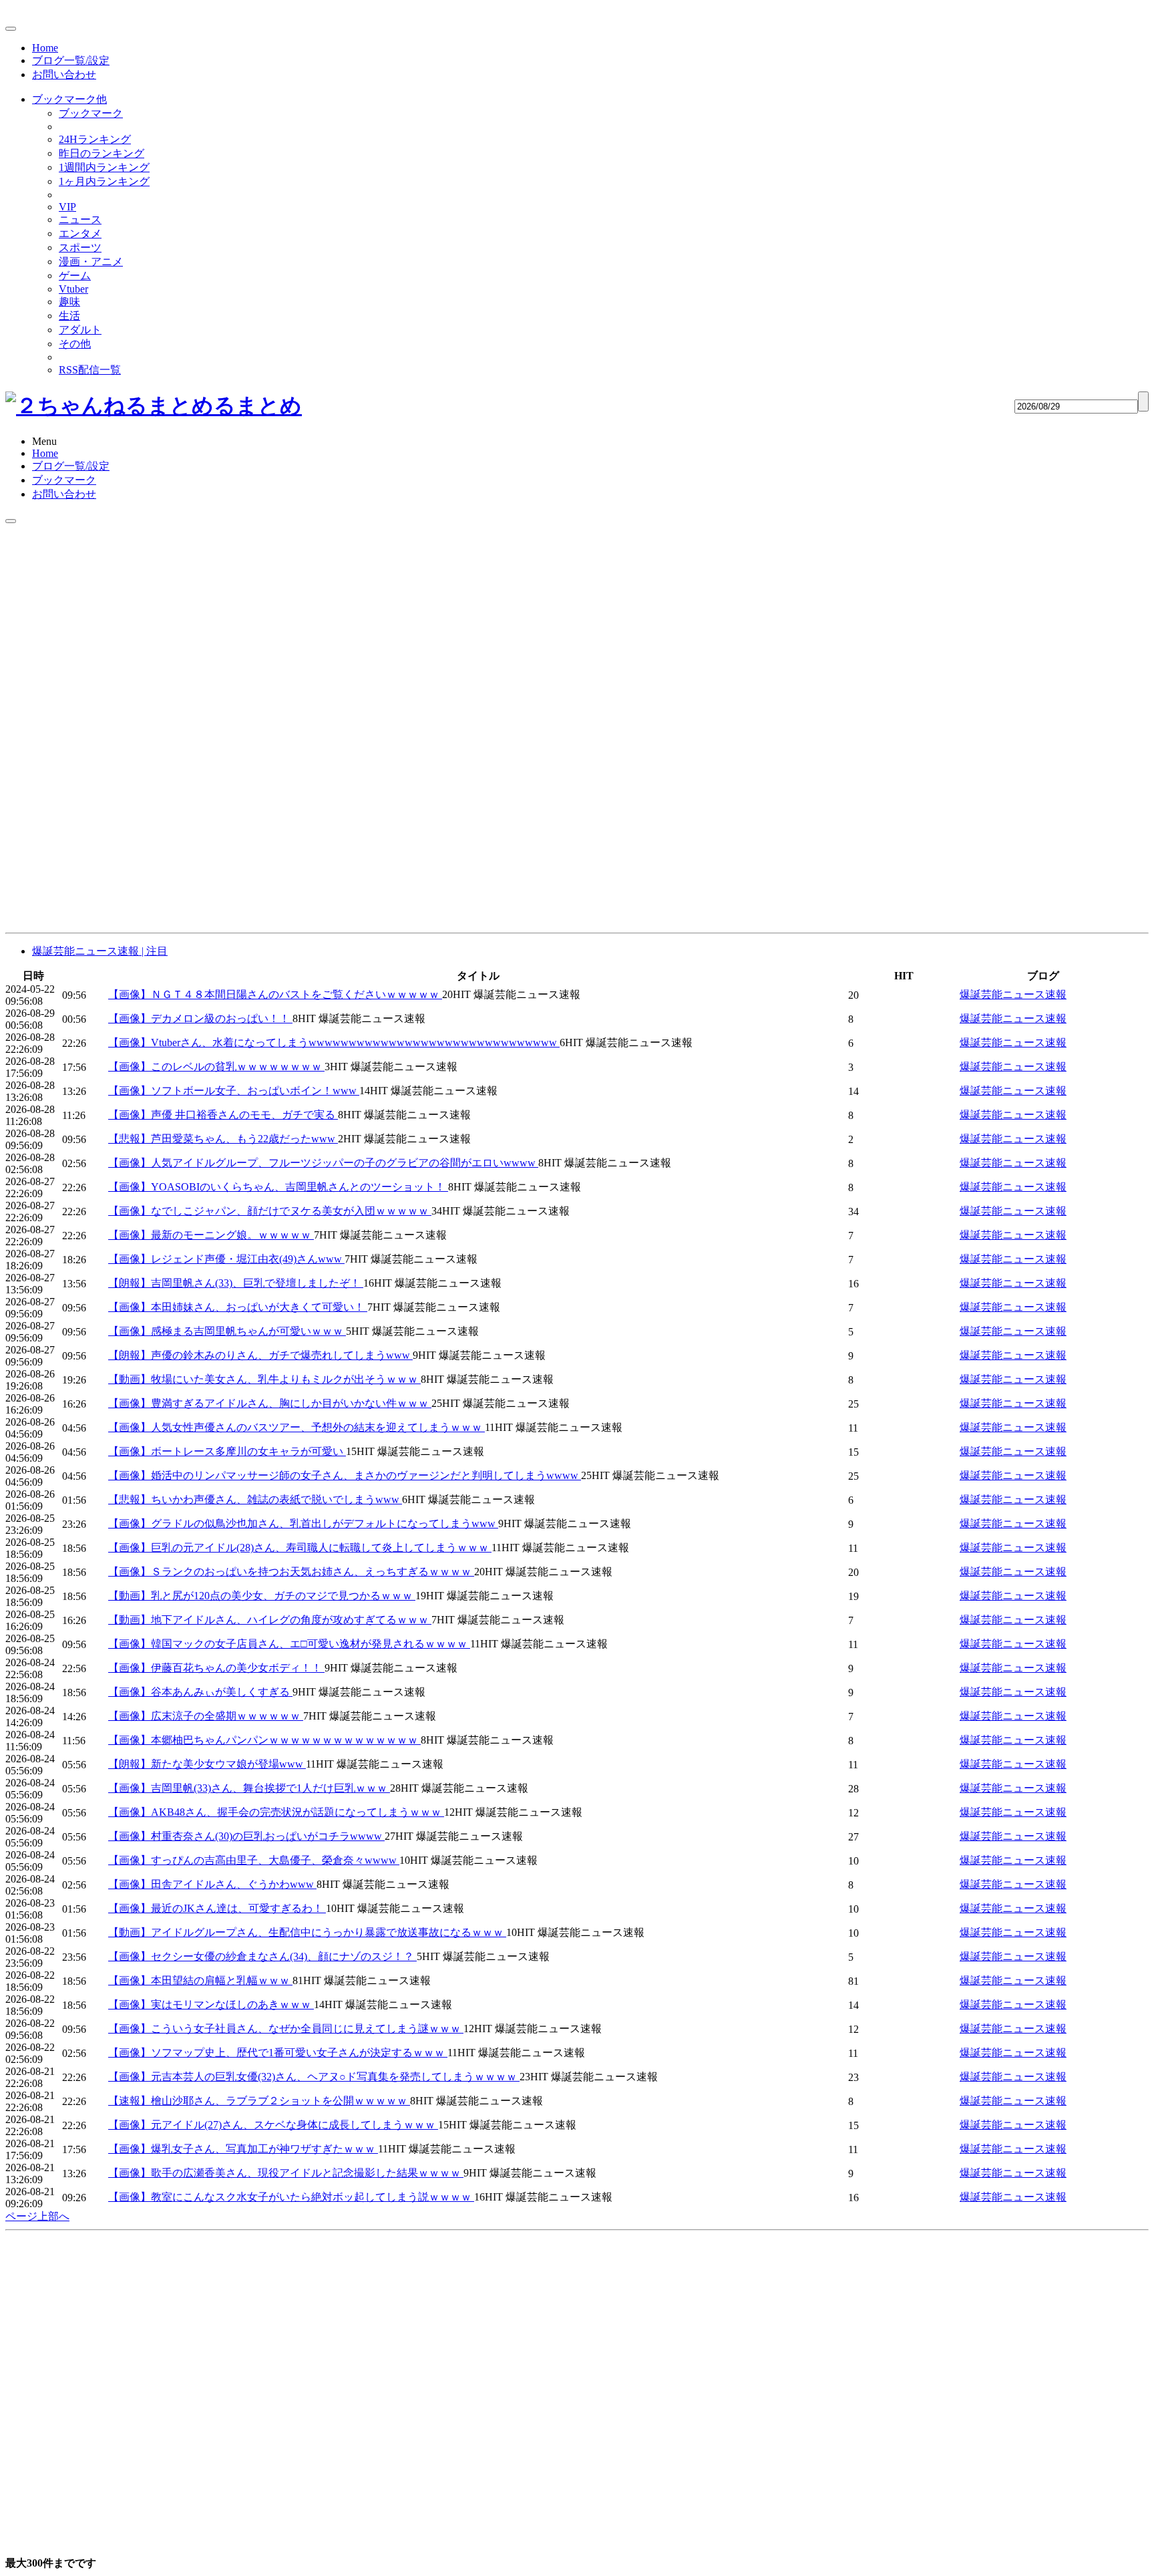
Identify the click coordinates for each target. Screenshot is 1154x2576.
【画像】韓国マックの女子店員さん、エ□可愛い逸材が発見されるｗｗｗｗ (289, 1644)
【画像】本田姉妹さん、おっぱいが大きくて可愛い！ (238, 1307)
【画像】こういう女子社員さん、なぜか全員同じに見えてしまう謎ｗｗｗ (286, 2029)
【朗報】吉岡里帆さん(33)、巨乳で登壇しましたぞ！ (236, 1283)
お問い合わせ (64, 74)
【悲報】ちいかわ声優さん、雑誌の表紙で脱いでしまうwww (255, 1499)
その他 (75, 344)
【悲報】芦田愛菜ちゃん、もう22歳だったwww (223, 1139)
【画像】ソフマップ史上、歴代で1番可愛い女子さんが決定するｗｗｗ (278, 2053)
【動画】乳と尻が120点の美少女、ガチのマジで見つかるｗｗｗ (262, 1596)
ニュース (80, 219)
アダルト (80, 330)
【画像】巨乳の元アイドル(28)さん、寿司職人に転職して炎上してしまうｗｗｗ (300, 1548)
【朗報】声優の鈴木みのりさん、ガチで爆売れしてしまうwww (260, 1355)
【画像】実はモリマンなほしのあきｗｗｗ (211, 2004)
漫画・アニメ (91, 262)
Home (45, 48)
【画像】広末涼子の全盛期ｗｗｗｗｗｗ (206, 1716)
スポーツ (80, 248)
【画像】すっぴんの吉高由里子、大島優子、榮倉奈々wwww (254, 1860)
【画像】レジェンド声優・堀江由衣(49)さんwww (226, 1259)
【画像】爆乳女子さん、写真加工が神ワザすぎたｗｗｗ (243, 2149)
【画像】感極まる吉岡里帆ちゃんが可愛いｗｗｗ (227, 1331)
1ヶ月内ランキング (104, 181)
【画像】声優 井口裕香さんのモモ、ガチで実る (223, 1115)
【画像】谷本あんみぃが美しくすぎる (200, 1692)
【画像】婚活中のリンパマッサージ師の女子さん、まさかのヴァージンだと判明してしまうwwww (345, 1475)
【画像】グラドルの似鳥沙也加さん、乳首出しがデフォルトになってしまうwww (303, 1523)
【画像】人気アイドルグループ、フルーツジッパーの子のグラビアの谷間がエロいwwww (323, 1163)
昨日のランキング (102, 153)
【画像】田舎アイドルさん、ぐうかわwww (212, 1884)
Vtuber (73, 289)
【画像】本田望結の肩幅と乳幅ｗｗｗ (200, 1980)
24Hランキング (95, 139)
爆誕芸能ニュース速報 (1013, 994)
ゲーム (75, 276)
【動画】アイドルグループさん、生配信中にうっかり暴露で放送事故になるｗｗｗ (307, 1932)
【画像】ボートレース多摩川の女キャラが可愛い (227, 1451)
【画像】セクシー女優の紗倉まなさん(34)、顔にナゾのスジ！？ (262, 1956)
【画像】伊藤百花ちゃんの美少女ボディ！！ (216, 1668)
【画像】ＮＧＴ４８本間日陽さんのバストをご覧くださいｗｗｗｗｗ (275, 994)
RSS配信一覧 (90, 370)
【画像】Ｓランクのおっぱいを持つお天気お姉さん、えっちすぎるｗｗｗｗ (291, 1572)
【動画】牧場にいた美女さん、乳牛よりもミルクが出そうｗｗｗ (264, 1379)
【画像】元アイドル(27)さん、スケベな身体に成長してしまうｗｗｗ (273, 2125)
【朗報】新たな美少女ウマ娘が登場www (207, 1764)
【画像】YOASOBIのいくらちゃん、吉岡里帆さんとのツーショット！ (278, 1187)
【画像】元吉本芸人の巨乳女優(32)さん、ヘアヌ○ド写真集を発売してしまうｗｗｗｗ (314, 2077)
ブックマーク (91, 113)
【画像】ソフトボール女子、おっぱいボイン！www (234, 1091)
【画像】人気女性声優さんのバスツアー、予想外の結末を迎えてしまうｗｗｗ (297, 1427)
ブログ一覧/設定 (71, 60)
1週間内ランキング (104, 167)
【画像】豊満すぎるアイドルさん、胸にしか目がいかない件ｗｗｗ (270, 1403)
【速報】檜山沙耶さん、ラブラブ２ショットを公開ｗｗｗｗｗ (259, 2101)
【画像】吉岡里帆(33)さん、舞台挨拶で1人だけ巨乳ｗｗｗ (249, 1788)
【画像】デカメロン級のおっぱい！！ (200, 1018)
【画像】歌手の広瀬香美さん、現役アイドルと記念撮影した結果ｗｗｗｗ (286, 2173)
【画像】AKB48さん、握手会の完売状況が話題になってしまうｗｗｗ (276, 1812)
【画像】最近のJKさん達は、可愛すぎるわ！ (217, 1908)
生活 (69, 316)
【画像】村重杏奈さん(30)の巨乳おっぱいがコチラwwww (246, 1836)
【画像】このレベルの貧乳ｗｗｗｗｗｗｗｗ (216, 1067)
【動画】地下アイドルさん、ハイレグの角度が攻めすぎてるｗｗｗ (270, 1620)
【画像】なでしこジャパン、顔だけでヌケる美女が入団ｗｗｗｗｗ (270, 1211)
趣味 (69, 302)
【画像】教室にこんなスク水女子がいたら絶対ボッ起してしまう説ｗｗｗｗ (291, 2197)
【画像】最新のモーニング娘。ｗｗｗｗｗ (211, 1235)
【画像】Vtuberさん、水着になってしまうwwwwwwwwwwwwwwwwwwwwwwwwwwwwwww (334, 1042)
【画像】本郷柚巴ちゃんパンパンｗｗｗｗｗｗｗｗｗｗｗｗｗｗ (264, 1740)
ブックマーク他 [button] (69, 99)
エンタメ (80, 233)
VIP (67, 207)
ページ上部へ (37, 2216)
